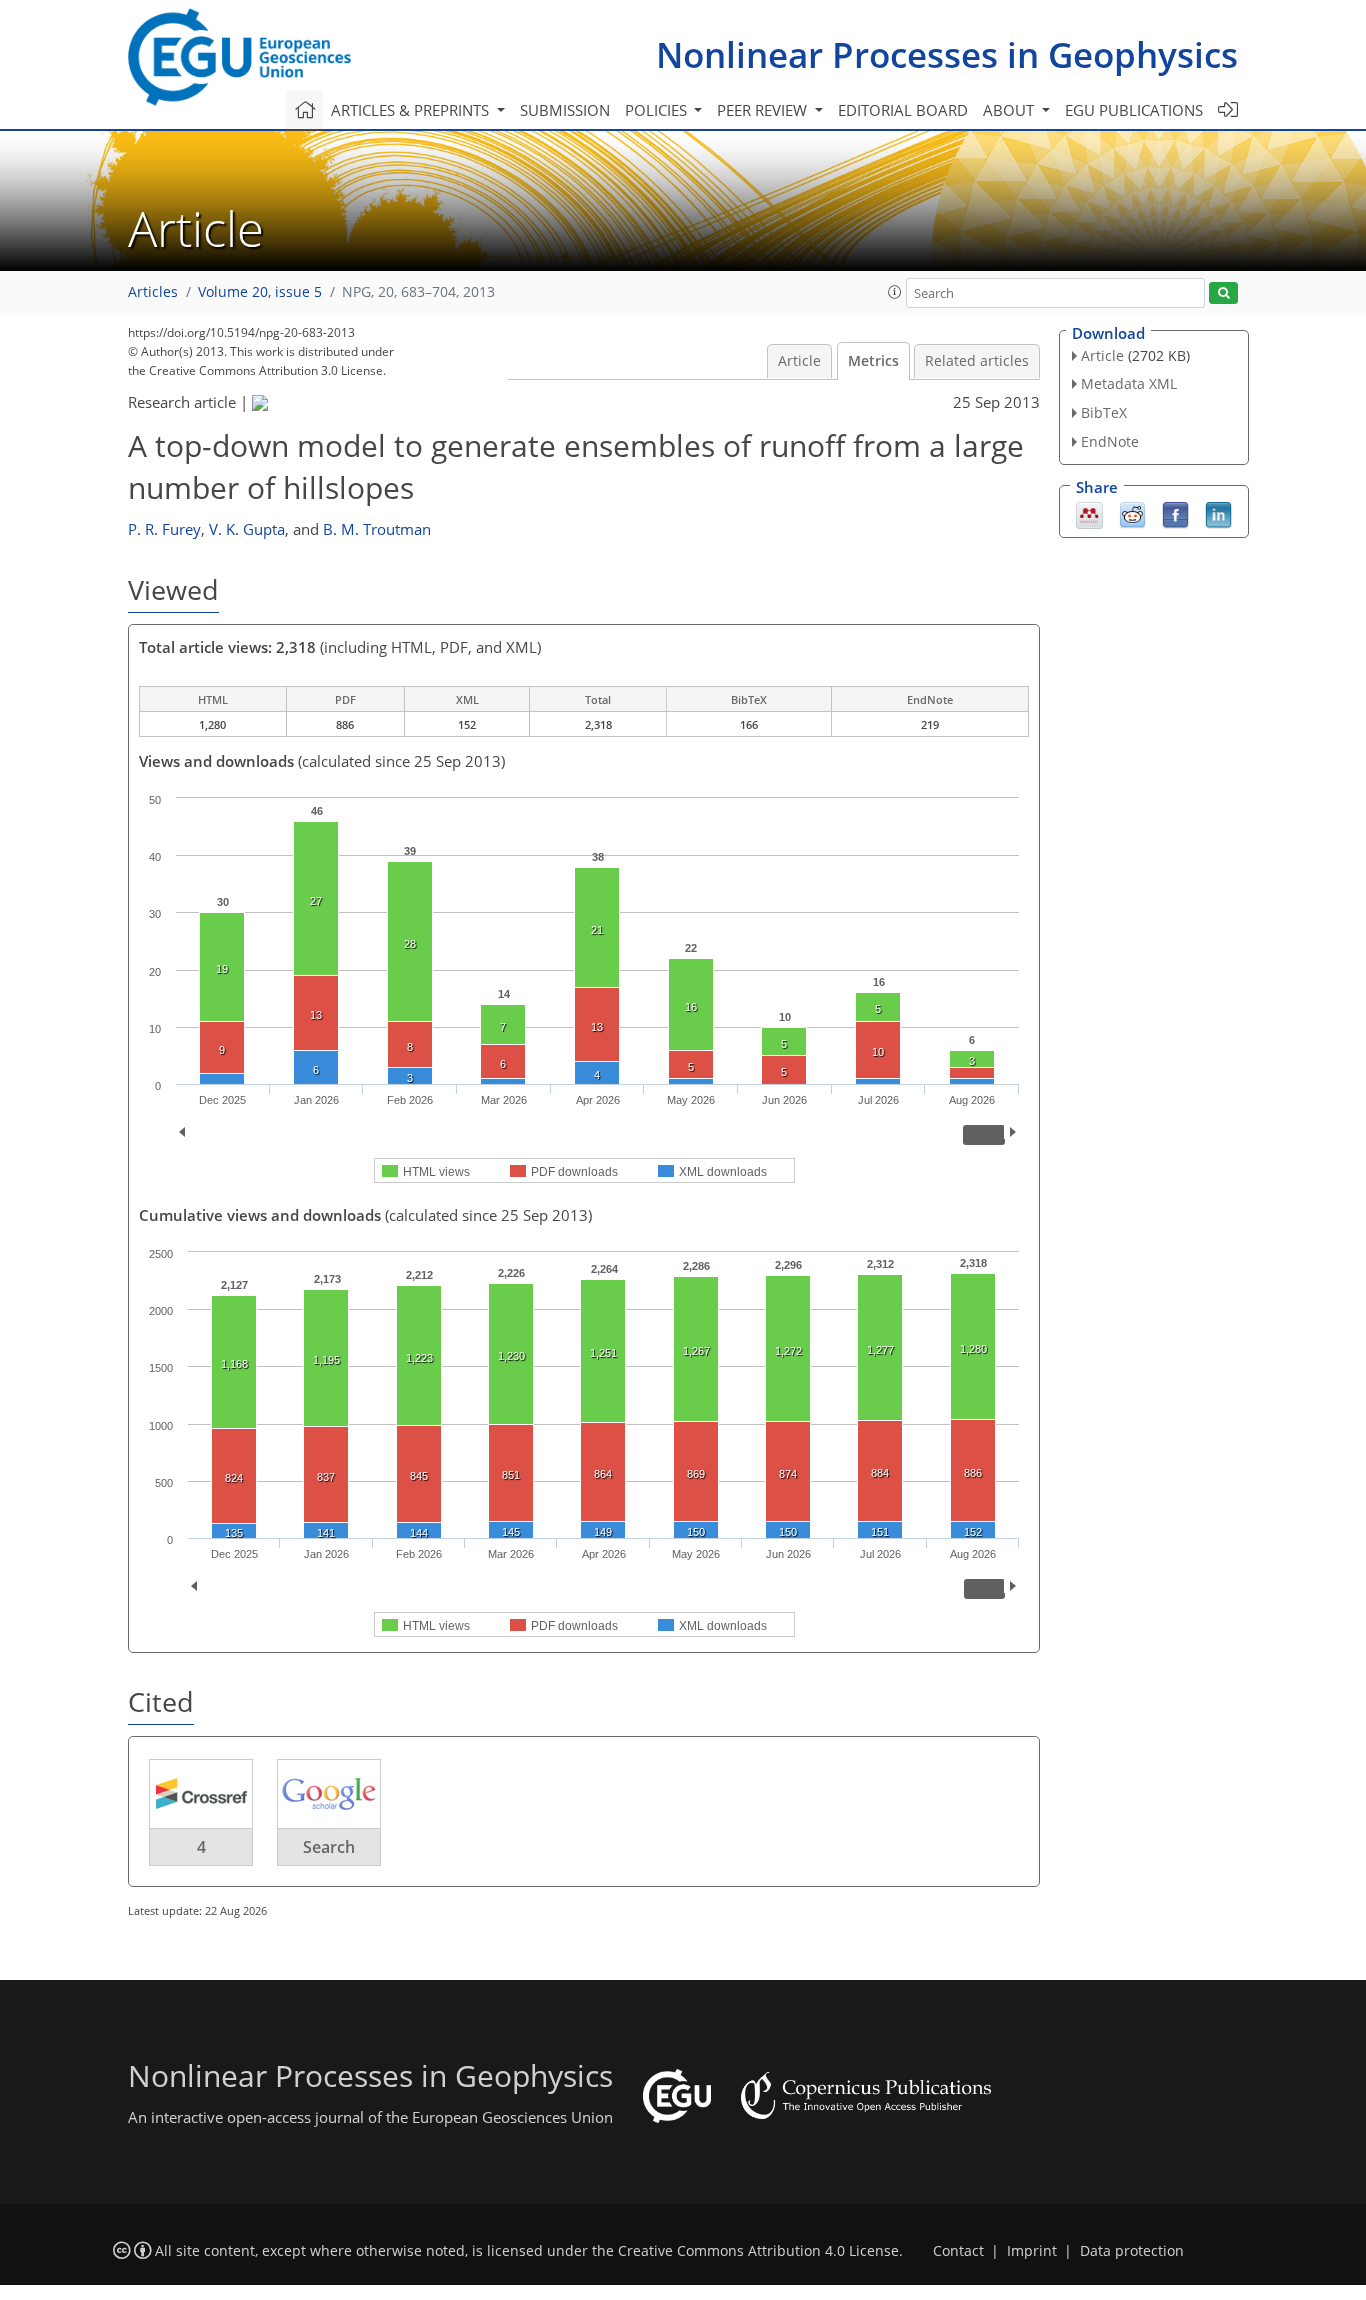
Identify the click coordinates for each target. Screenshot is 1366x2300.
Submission (565, 110)
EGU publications (1134, 110)
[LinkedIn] (1218, 513)
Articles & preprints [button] (412, 110)
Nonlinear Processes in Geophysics (947, 54)
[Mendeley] (1089, 513)
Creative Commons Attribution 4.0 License (758, 2251)
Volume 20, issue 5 (260, 292)
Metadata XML (1129, 383)
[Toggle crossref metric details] (201, 1793)
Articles (153, 292)
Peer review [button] (764, 110)
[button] (895, 292)
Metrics (873, 361)
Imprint (1032, 2251)
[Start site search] (1223, 293)
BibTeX (1104, 412)
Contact (958, 2251)
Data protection (1132, 2251)
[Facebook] (1175, 513)
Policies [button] (658, 110)
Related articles (977, 361)
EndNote (1110, 441)
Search (329, 1847)
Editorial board (903, 110)
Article (799, 361)
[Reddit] (1132, 513)
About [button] (1010, 110)
